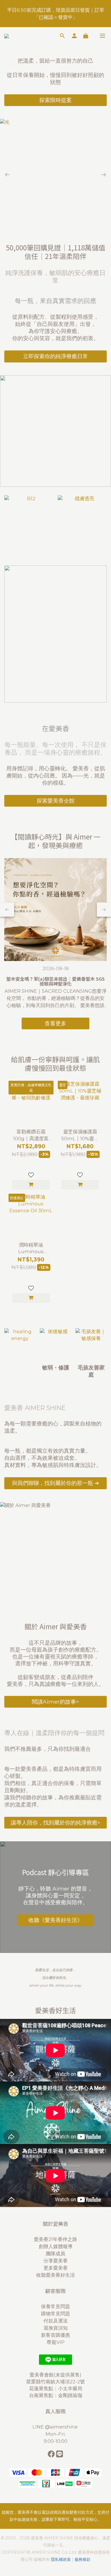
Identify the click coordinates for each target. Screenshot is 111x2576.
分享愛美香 (56, 2261)
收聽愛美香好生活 (55, 2275)
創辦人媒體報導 (56, 2246)
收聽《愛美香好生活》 (55, 1920)
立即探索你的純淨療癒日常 (55, 356)
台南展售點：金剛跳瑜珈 (56, 2395)
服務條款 (83, 2559)
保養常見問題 (55, 2306)
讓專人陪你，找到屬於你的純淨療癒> (56, 1823)
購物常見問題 (55, 2314)
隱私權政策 (61, 2559)
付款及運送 (56, 2321)
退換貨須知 (56, 2328)
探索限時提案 (55, 100)
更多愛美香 (56, 2268)
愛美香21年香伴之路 (55, 2239)
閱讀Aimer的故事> (55, 1702)
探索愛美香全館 (56, 801)
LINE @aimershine (56, 2427)
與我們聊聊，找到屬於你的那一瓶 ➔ (55, 1483)
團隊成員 (55, 2254)
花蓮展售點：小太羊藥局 (56, 2388)
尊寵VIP (56, 2342)
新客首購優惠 (55, 2335)
